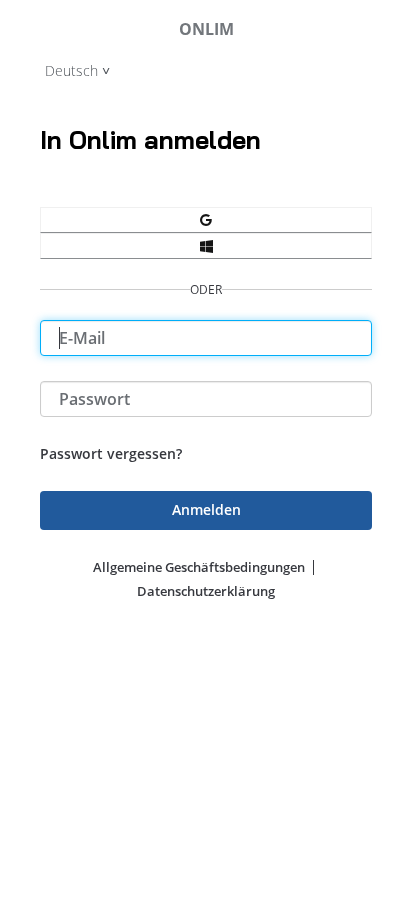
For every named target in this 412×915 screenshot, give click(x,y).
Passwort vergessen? (111, 453)
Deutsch (71, 70)
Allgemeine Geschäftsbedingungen (199, 567)
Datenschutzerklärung (206, 591)
